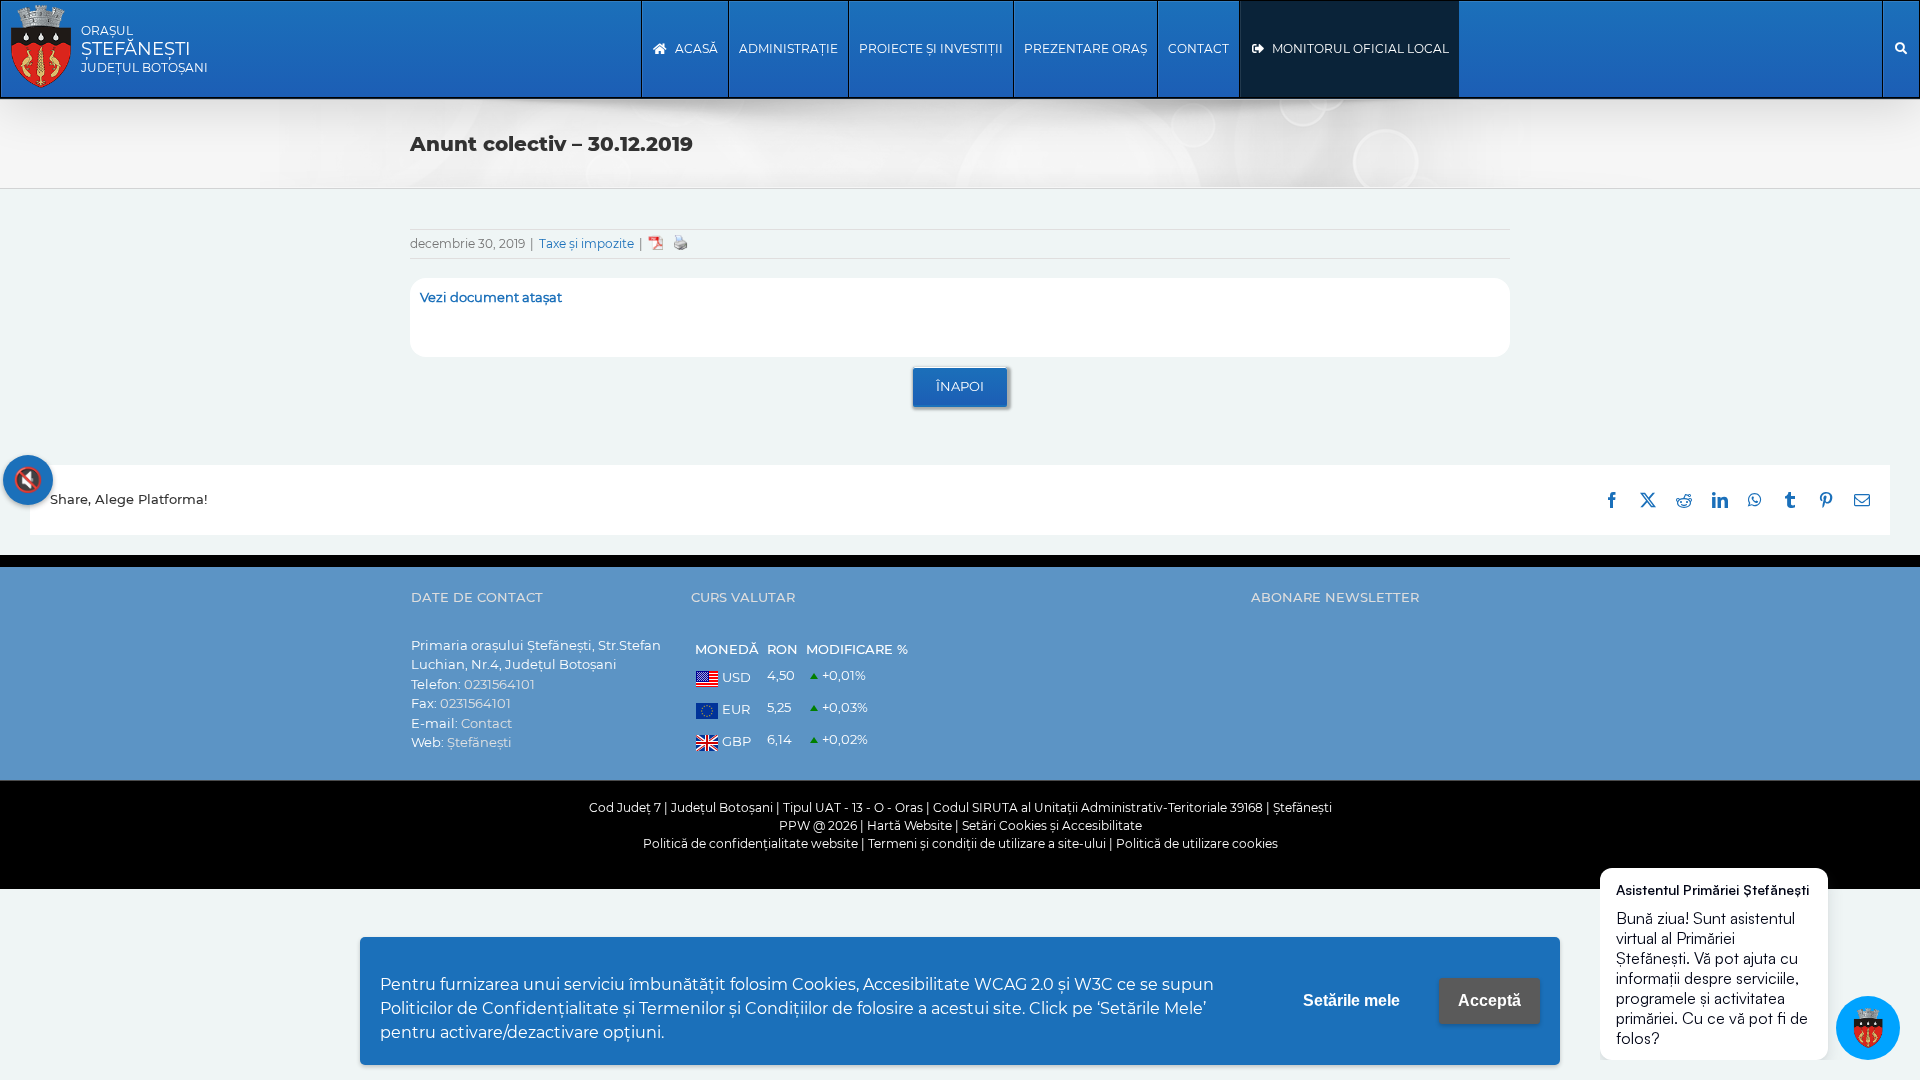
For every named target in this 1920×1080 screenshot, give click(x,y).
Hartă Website (909, 825)
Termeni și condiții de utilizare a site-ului (987, 843)
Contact (486, 723)
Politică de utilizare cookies (1197, 843)
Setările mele (1351, 1000)
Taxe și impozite (586, 243)
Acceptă (1489, 1000)
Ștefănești (479, 742)
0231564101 (499, 684)
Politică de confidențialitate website (750, 843)
